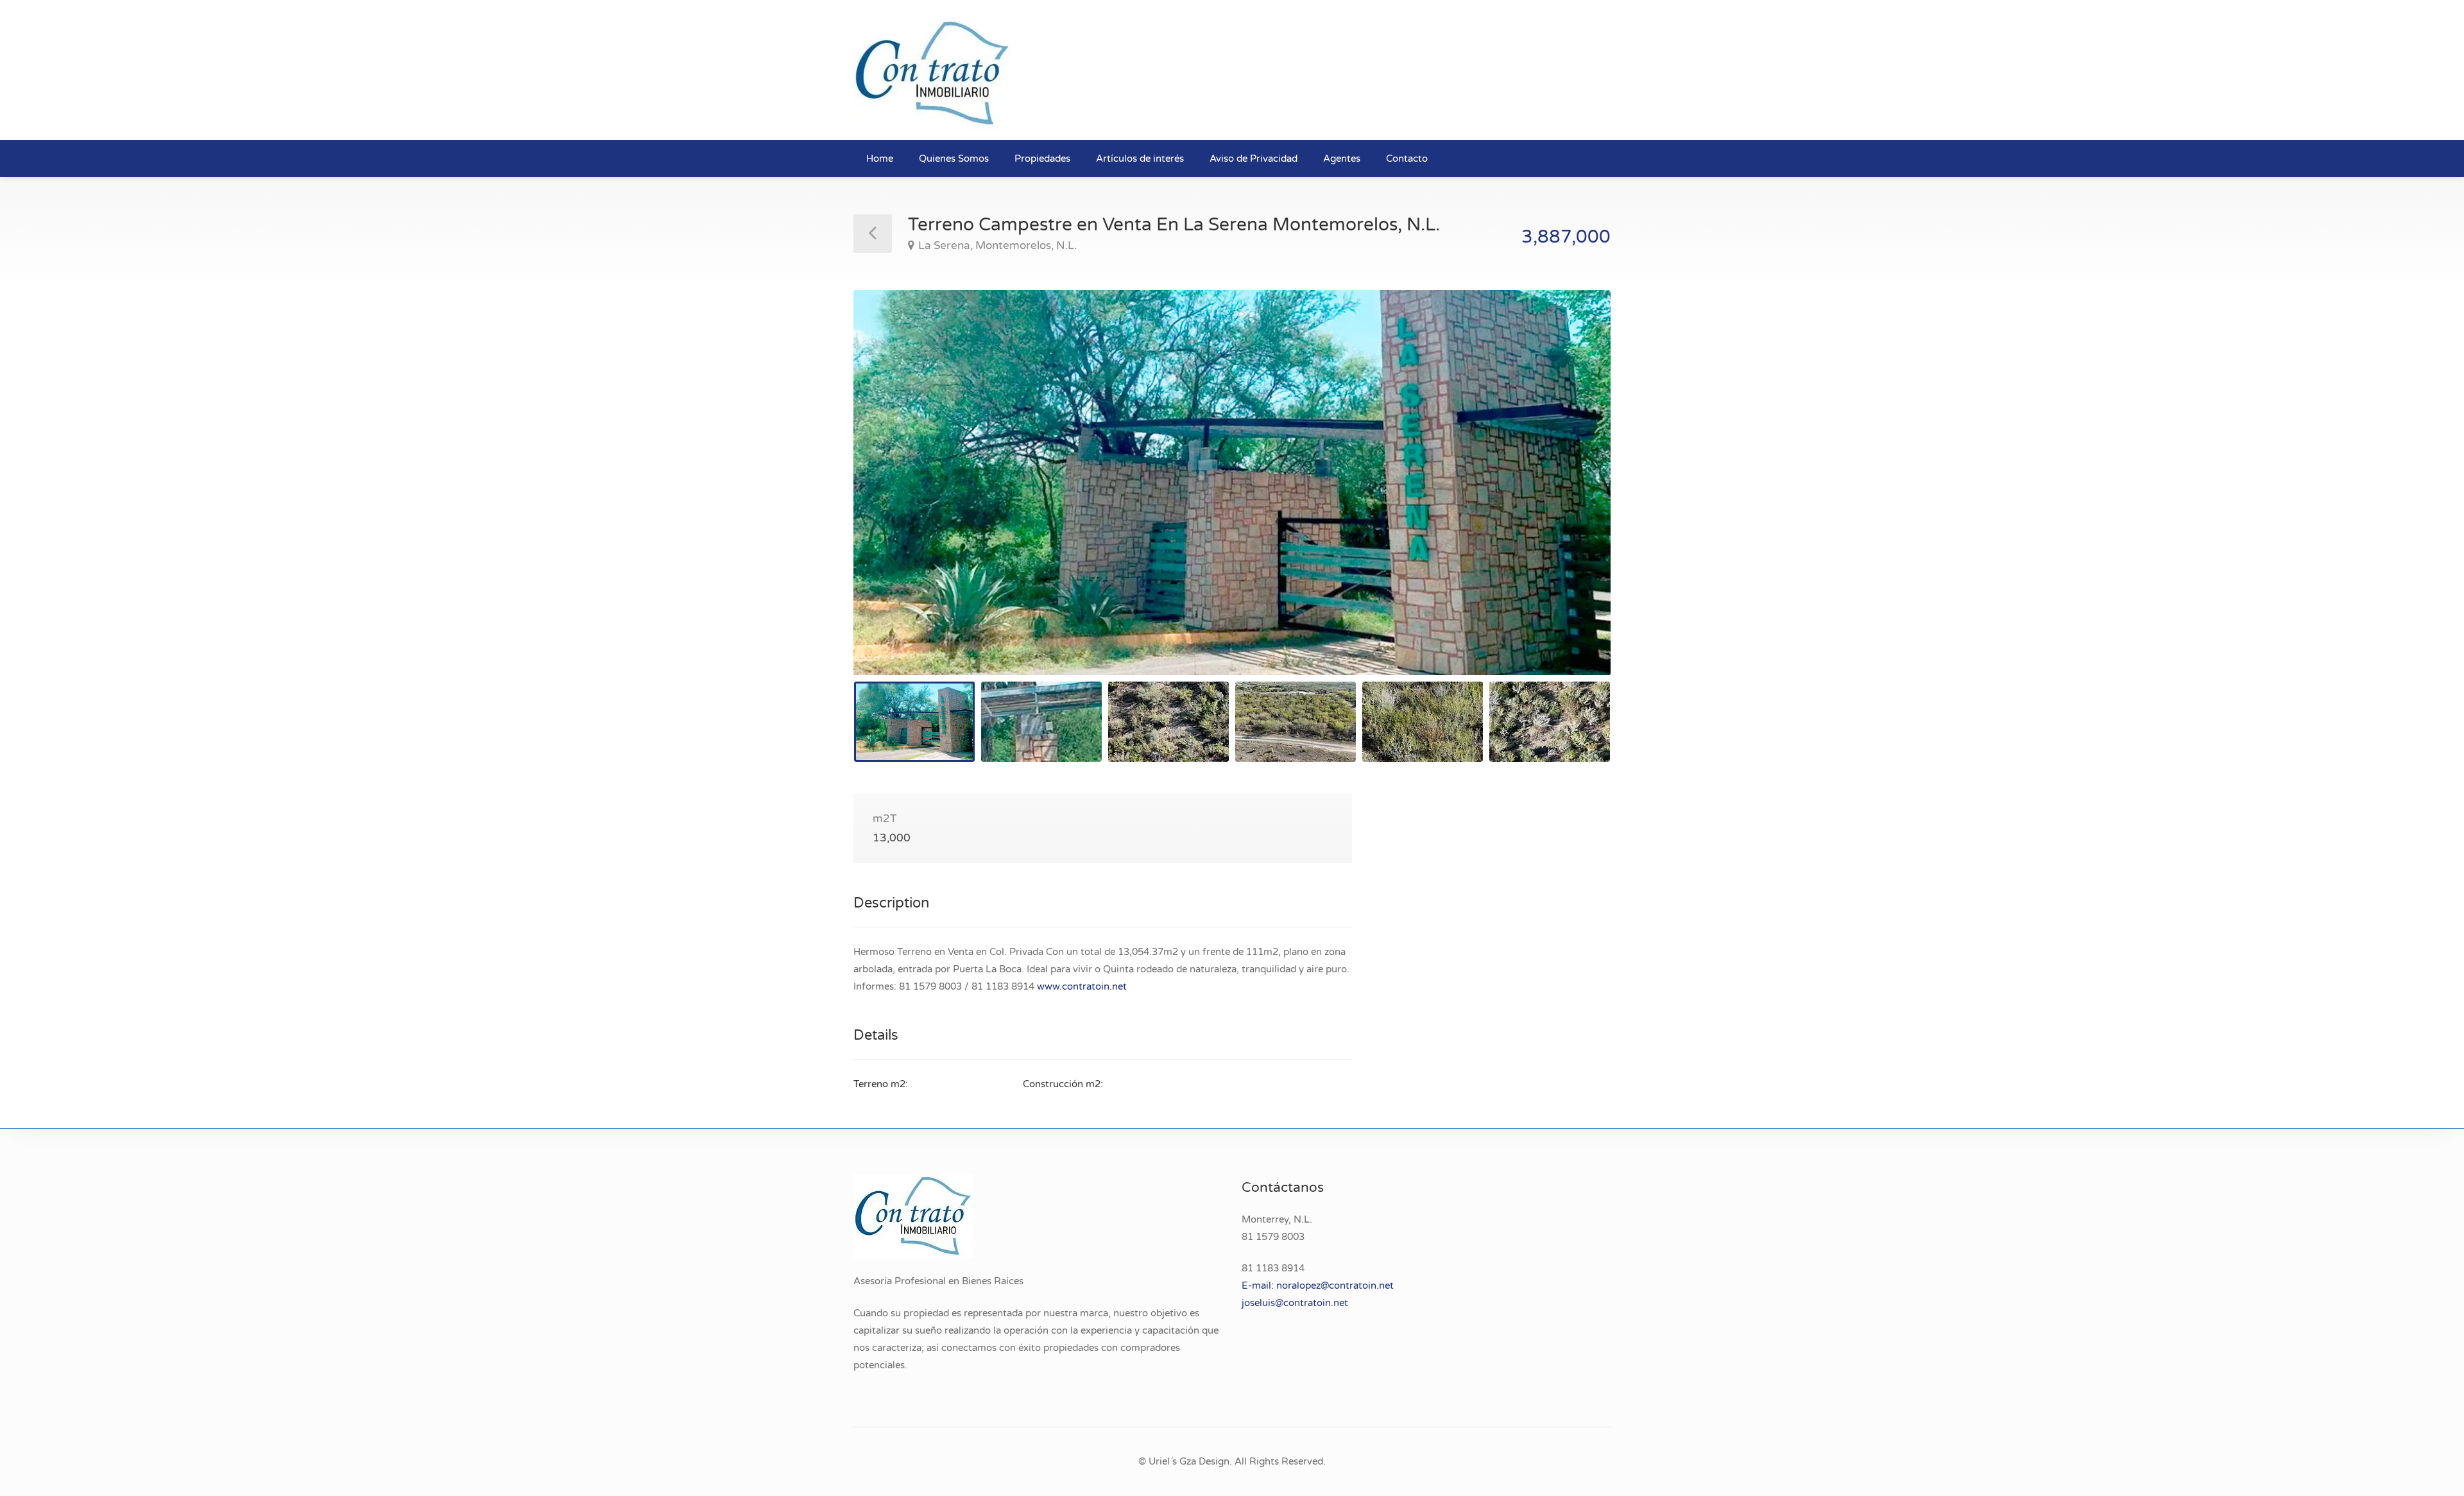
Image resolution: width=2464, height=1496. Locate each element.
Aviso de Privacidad (1253, 159)
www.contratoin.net (1082, 986)
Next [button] (1574, 499)
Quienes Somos (954, 159)
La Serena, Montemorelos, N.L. (997, 245)
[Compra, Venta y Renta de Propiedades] (933, 73)
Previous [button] (890, 499)
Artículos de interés (1140, 159)
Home (880, 159)
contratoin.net (1316, 1303)
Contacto (1407, 159)
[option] (1232, 483)
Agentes (1342, 159)
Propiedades (1042, 159)
